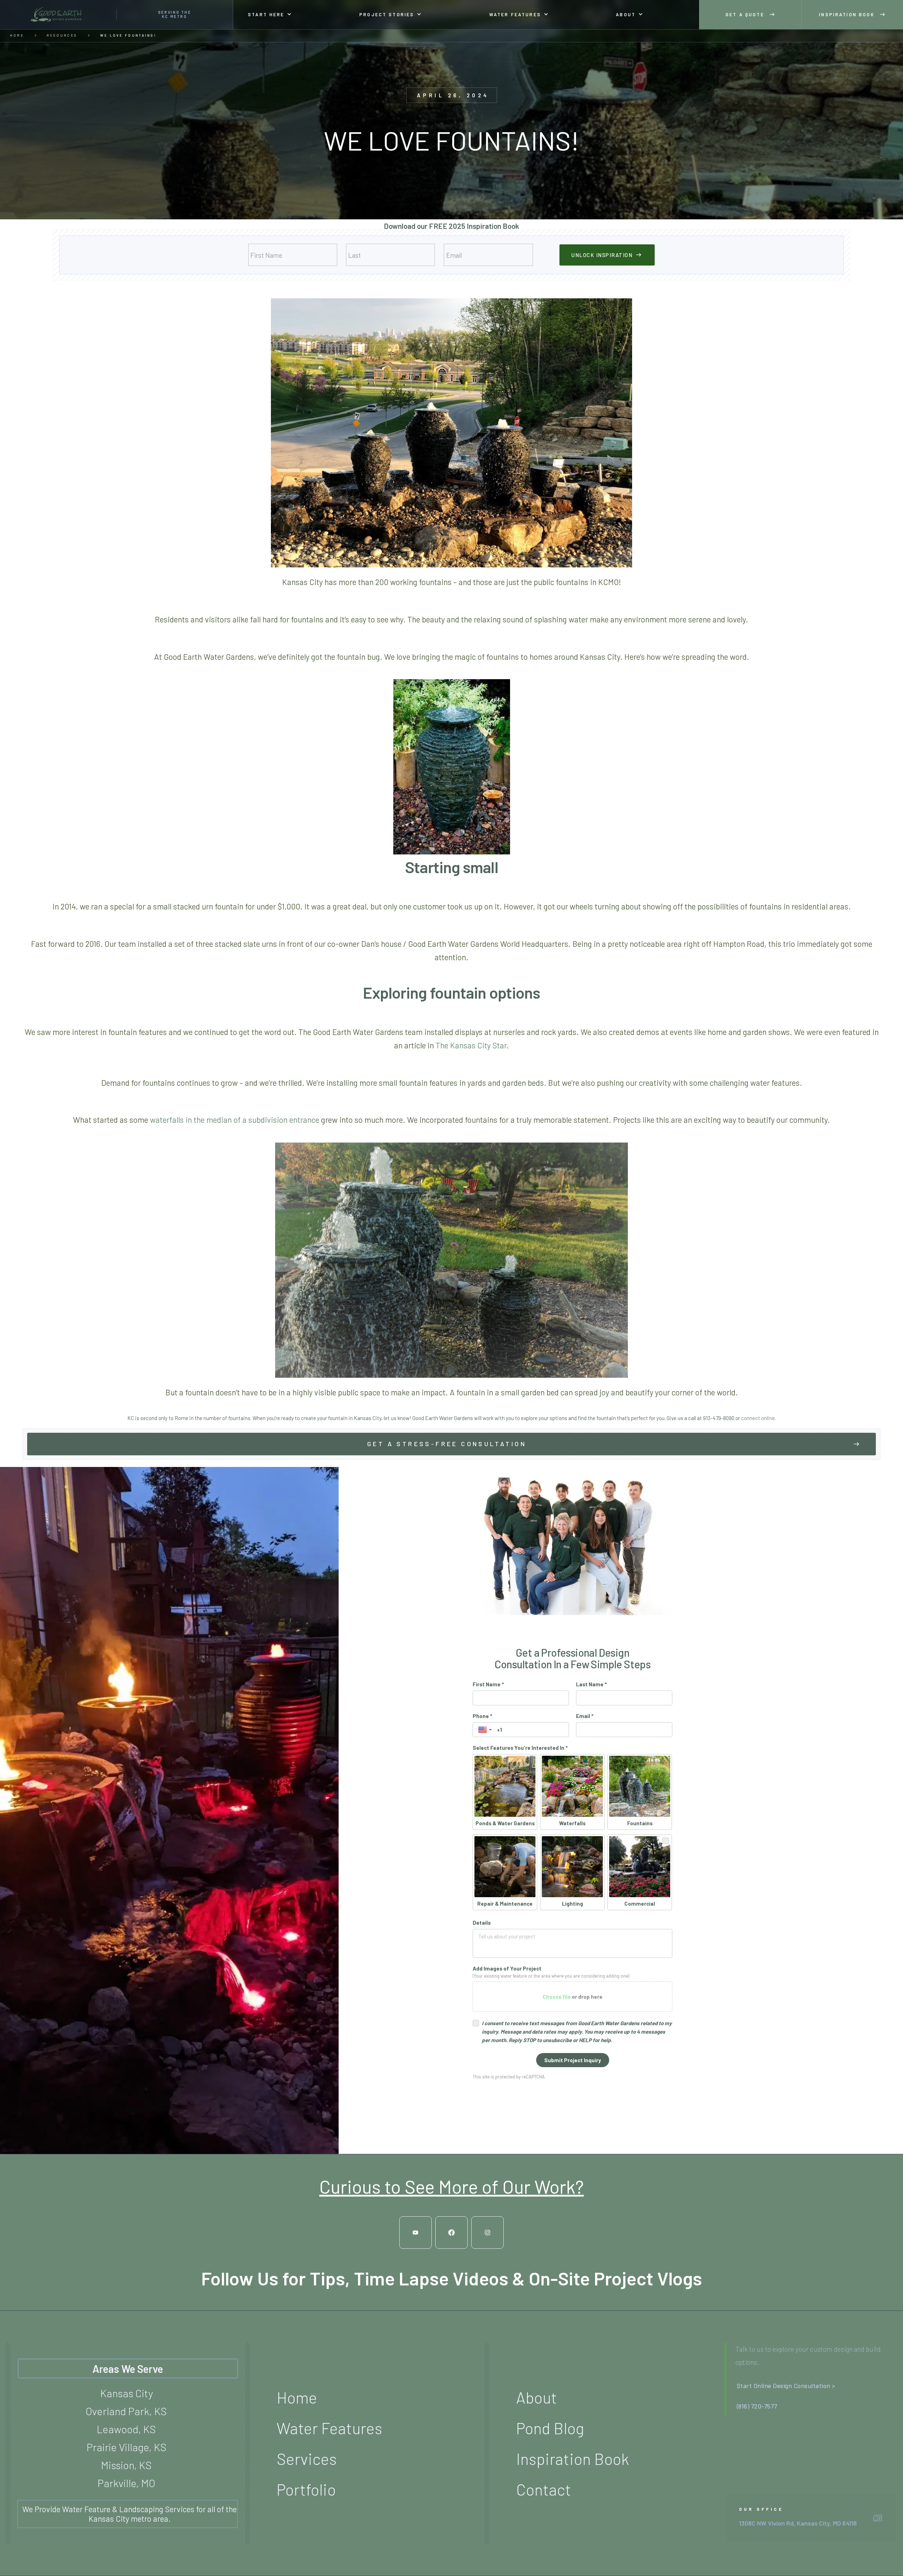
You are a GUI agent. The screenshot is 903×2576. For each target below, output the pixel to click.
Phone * (482, 1716)
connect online (758, 1418)
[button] (270, 15)
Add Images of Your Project (507, 1968)
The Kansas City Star (471, 1045)
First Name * (488, 1684)
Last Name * (591, 1684)
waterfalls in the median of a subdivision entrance (235, 1120)
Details (482, 1923)
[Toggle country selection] (486, 1730)
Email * (585, 1716)
